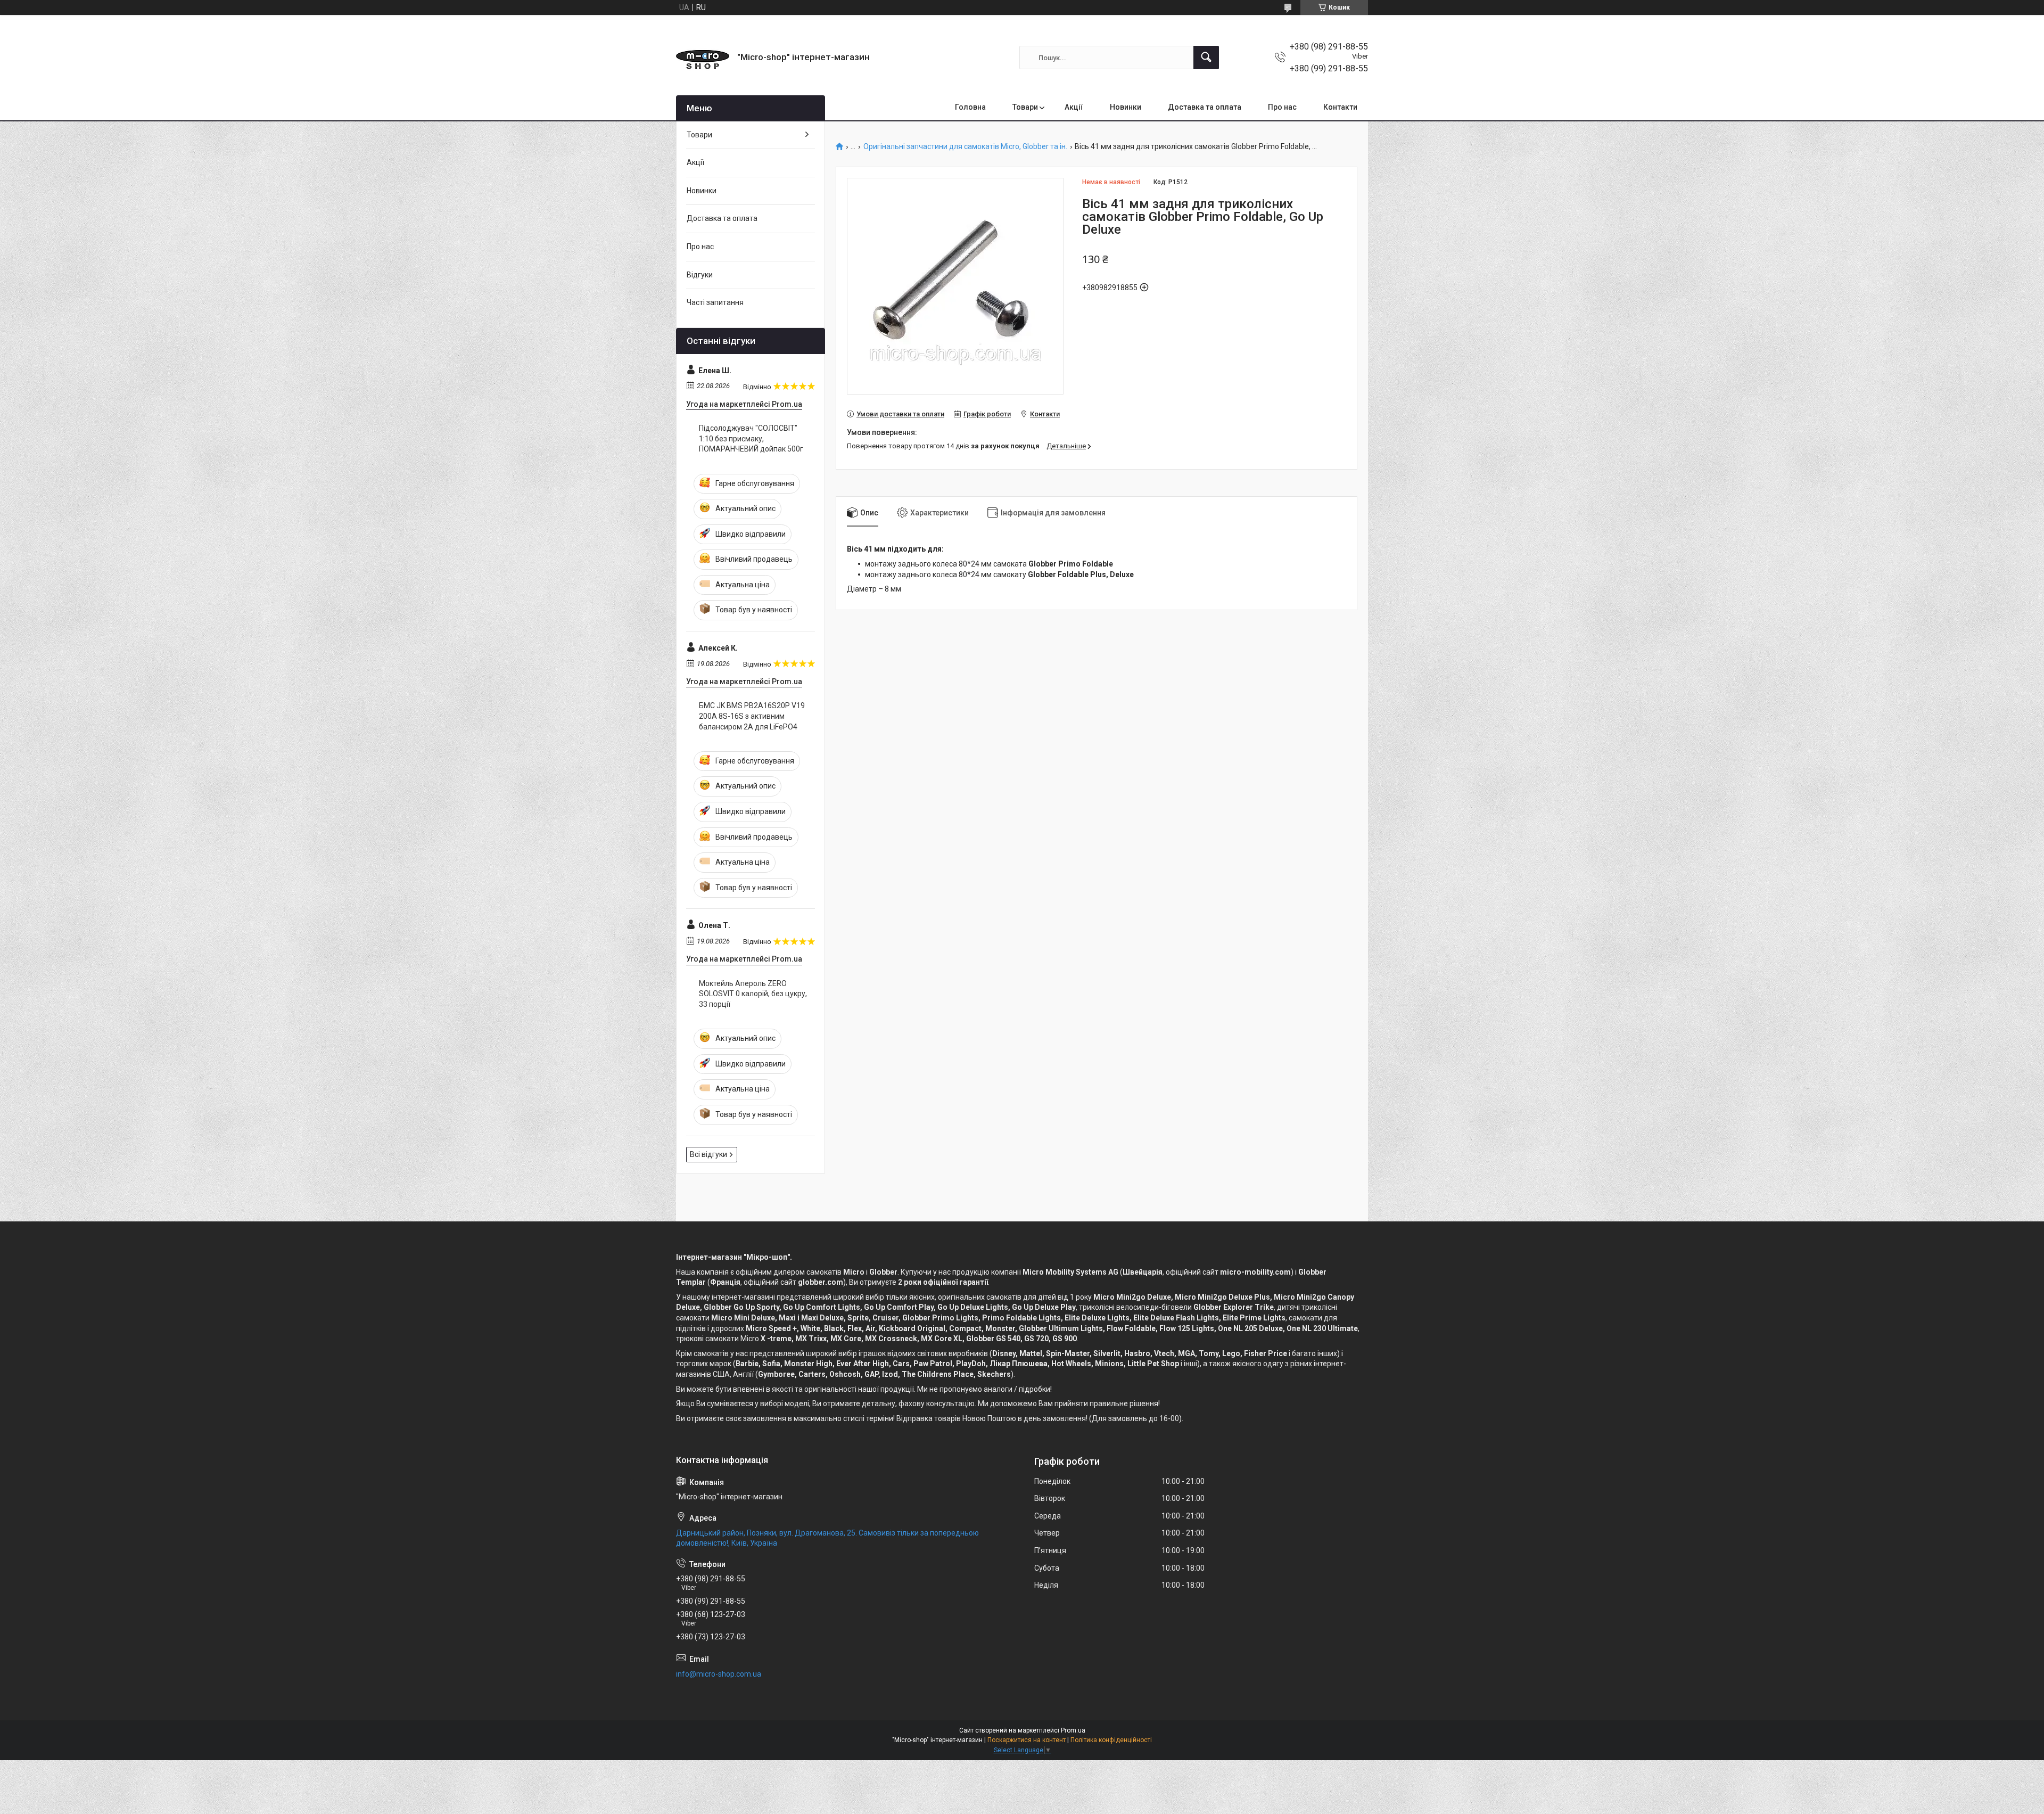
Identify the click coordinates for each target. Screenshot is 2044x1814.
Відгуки (700, 275)
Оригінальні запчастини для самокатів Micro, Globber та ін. (965, 147)
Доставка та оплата (1205, 107)
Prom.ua (1073, 1730)
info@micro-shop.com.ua (719, 1674)
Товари (1025, 107)
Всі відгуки (708, 1154)
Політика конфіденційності (1111, 1740)
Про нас (1282, 107)
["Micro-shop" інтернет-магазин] (703, 58)
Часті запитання (715, 302)
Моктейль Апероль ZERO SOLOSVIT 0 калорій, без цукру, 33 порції (753, 994)
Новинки (1126, 107)
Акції (1074, 107)
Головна (970, 107)
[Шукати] (1206, 58)
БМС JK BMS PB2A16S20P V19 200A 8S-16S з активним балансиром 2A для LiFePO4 (752, 716)
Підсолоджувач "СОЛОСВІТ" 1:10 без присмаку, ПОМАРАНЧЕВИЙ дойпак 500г (751, 438)
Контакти (1340, 107)
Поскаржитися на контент (1027, 1740)
